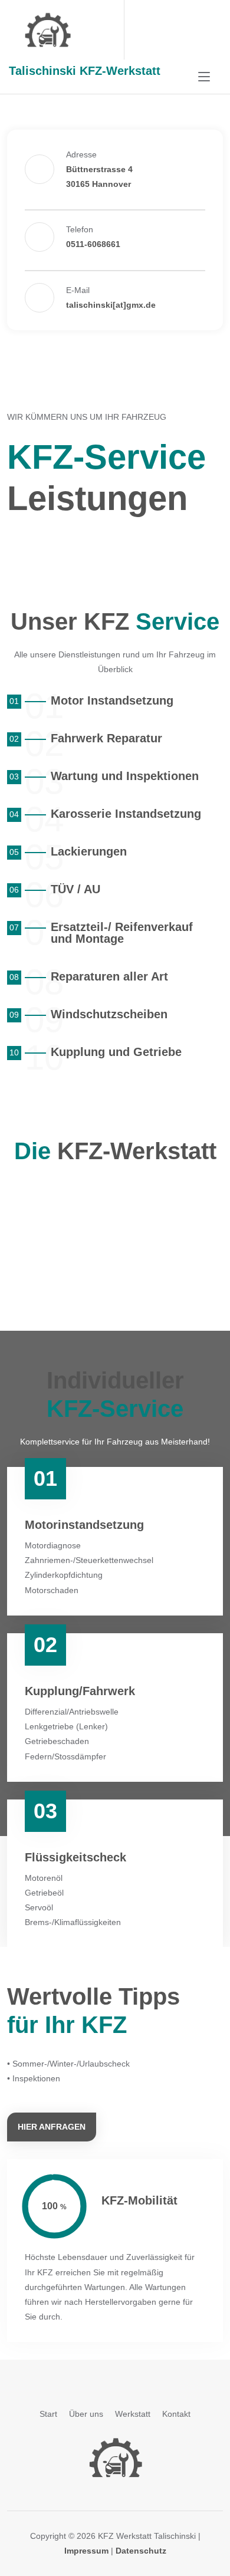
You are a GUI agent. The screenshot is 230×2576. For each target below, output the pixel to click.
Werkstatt (133, 2414)
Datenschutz (141, 2551)
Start (48, 2414)
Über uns (86, 2414)
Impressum (86, 2551)
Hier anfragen (52, 2127)
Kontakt (176, 2414)
